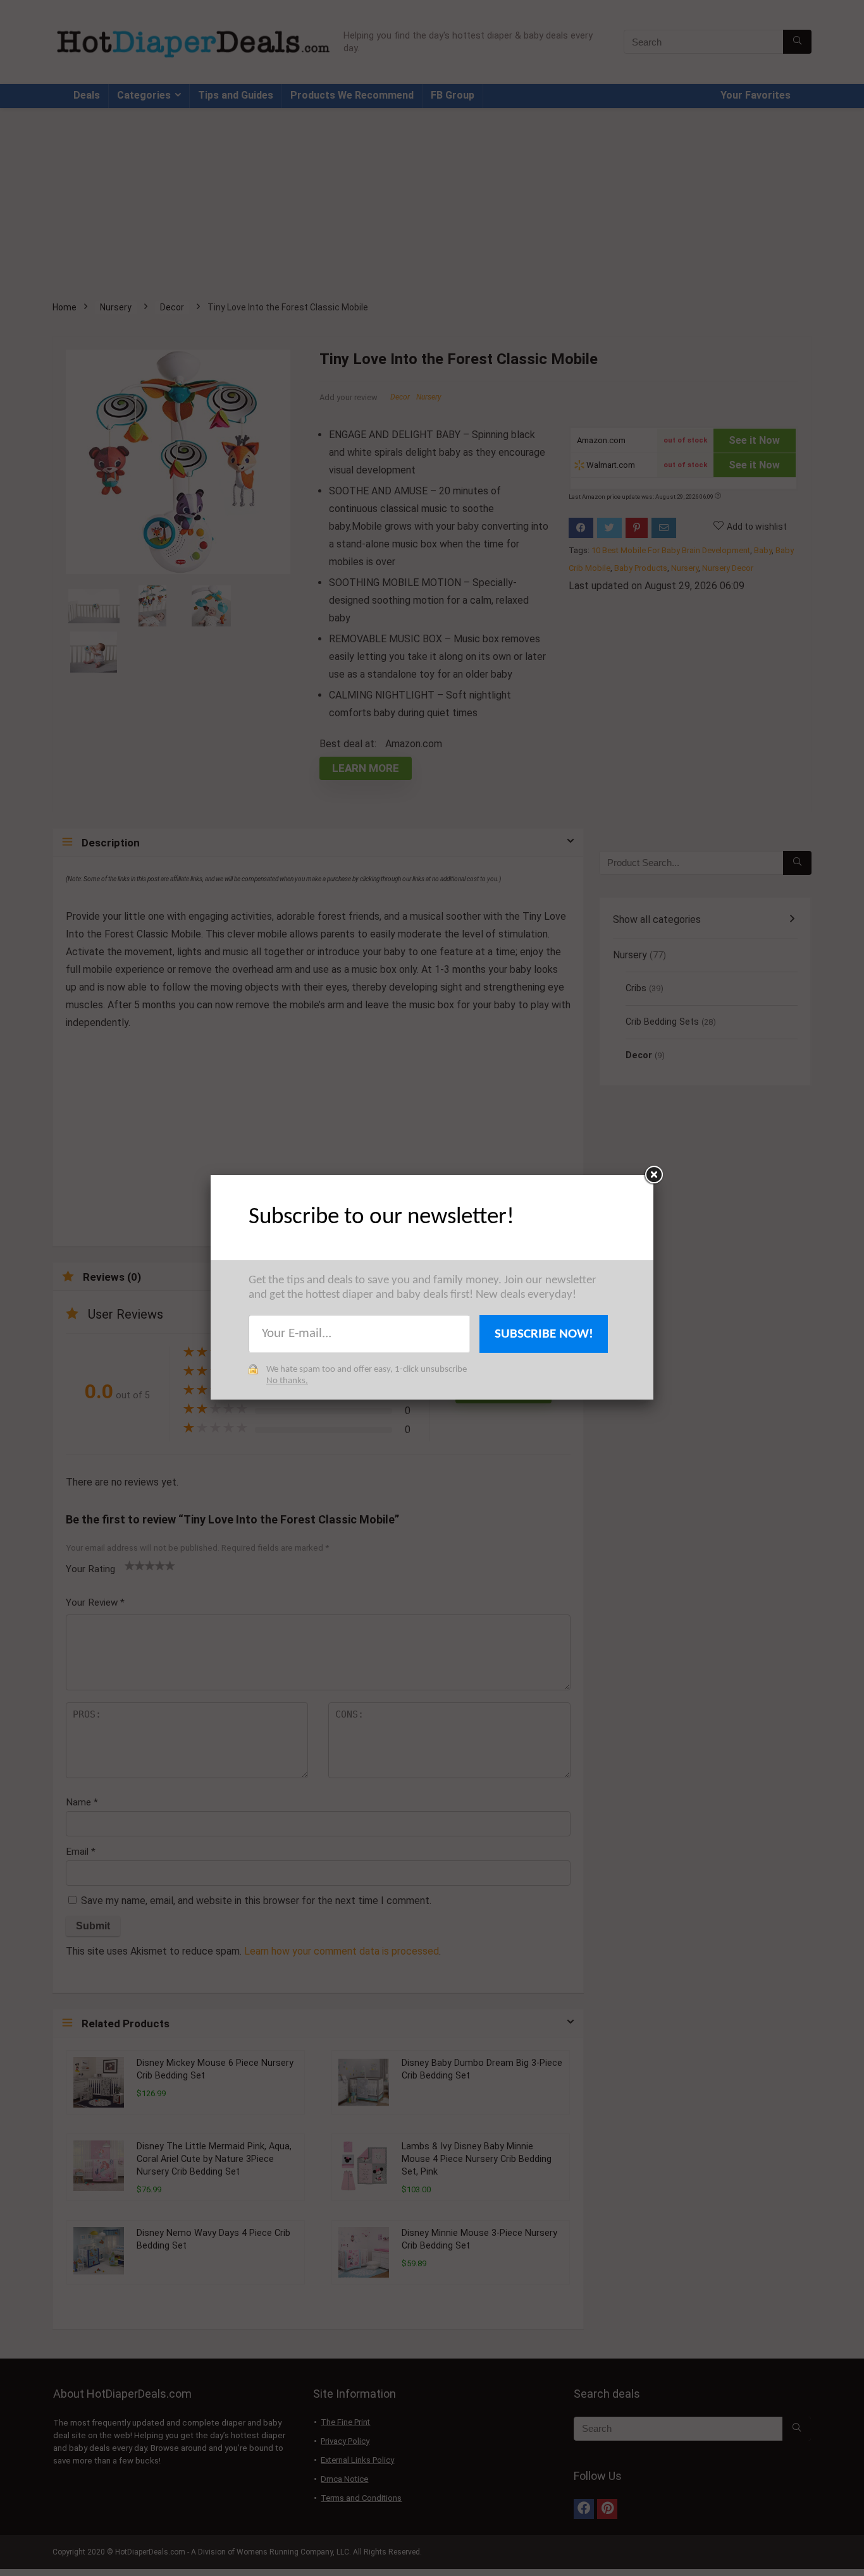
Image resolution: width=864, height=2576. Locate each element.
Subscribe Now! (544, 1334)
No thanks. (287, 1381)
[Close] (653, 1175)
